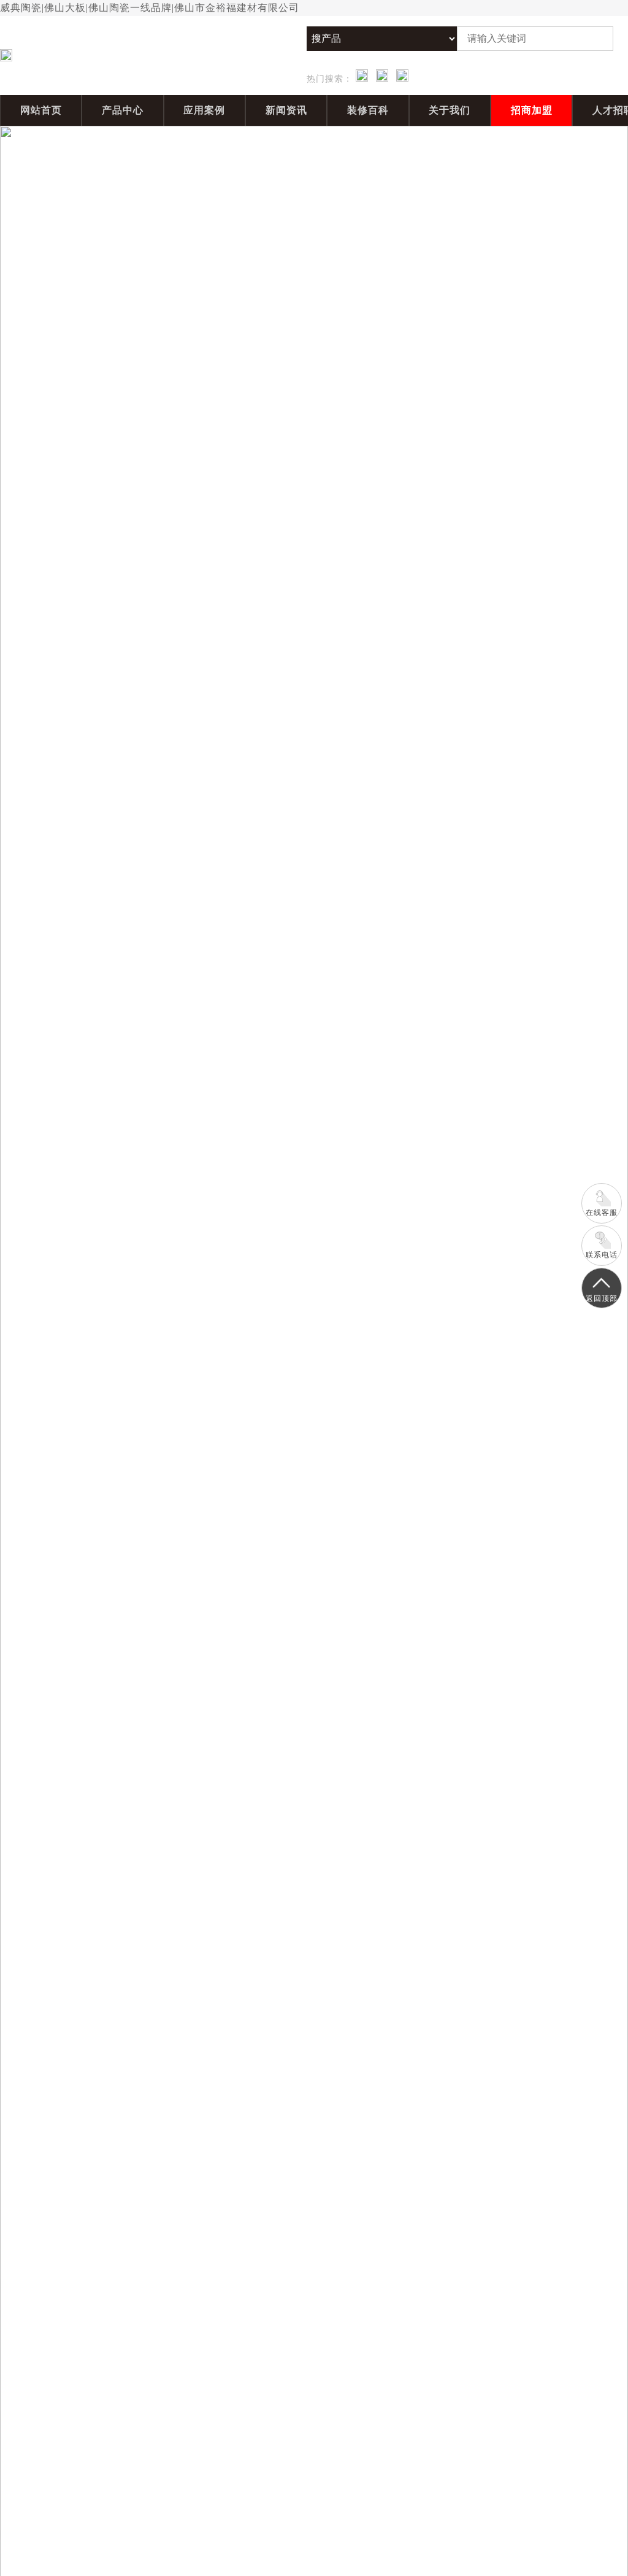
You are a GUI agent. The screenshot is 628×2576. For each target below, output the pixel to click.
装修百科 (368, 110)
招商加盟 (532, 110)
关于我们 (450, 110)
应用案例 (204, 110)
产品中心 (123, 110)
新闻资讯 (286, 110)
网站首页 (41, 110)
